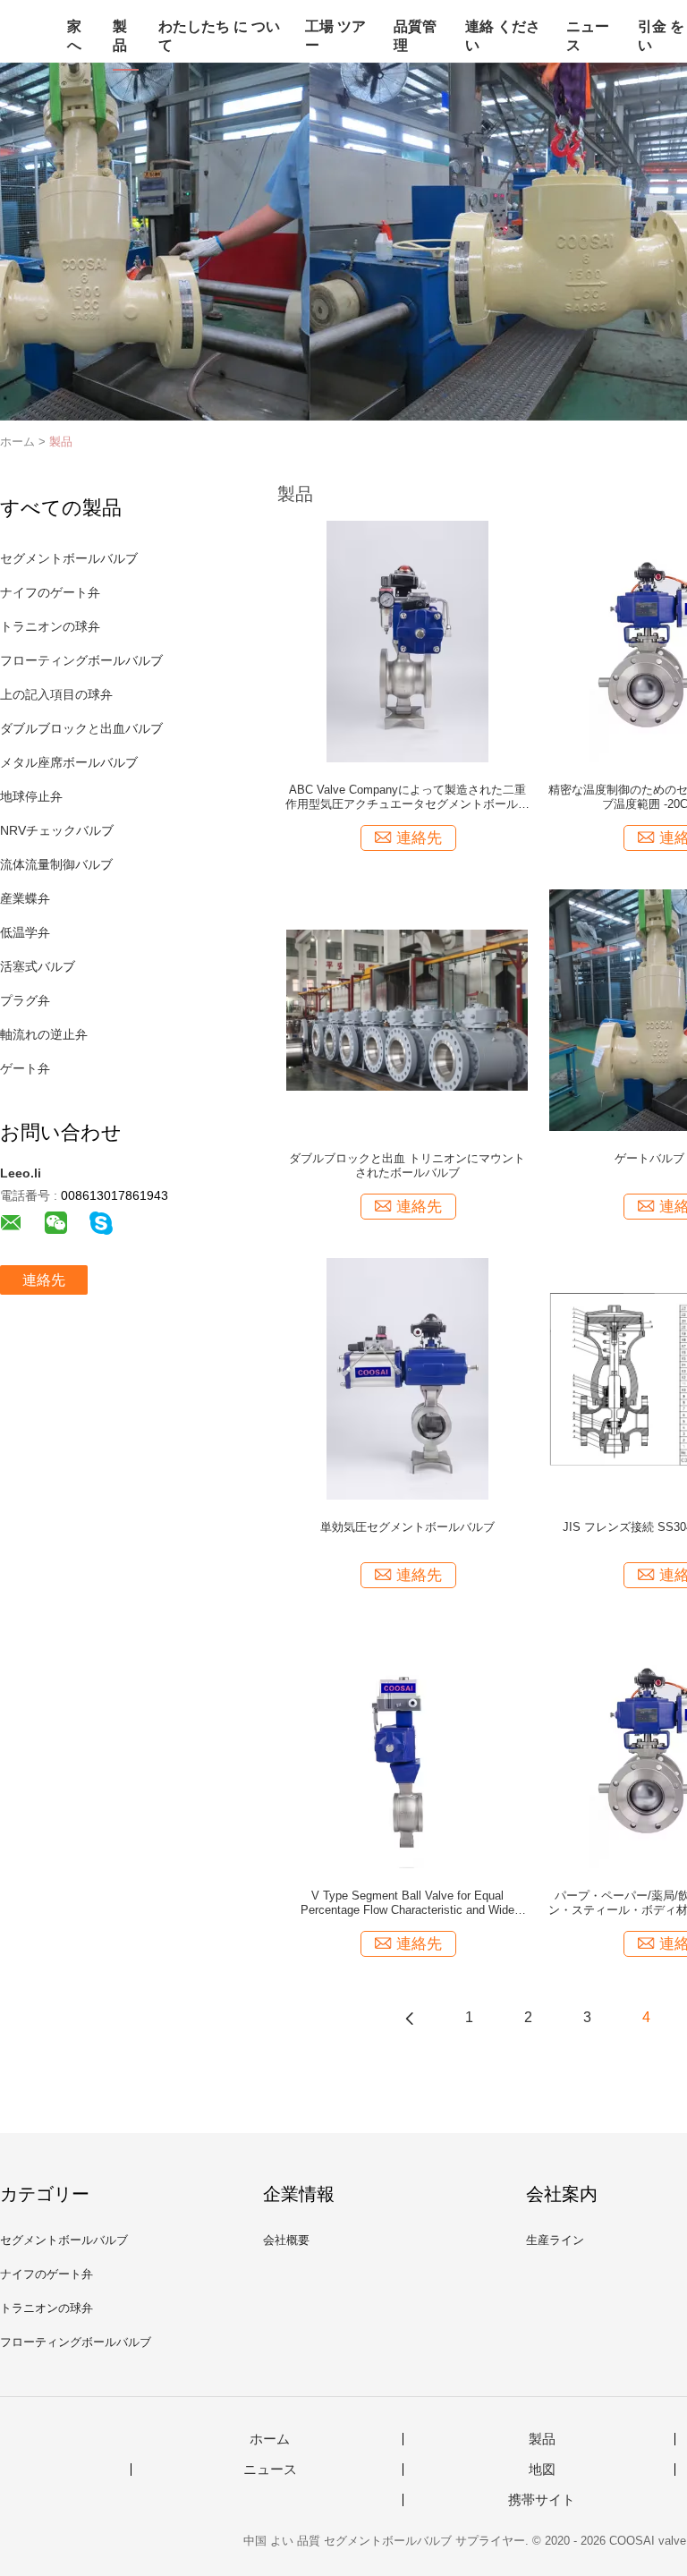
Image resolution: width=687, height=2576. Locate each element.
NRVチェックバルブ (57, 830)
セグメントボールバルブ (69, 558)
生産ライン (555, 2240)
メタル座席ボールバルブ (69, 762)
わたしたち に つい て (219, 36)
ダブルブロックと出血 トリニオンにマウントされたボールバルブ (407, 1165)
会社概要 (286, 2240)
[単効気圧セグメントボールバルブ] (407, 1378)
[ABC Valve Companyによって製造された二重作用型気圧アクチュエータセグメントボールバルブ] (407, 641)
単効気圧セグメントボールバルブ (407, 1527)
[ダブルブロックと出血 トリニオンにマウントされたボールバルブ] (407, 1009)
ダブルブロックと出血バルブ (81, 728)
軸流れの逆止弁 (44, 1034)
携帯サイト (542, 2500)
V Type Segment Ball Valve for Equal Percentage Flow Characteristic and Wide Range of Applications (407, 1903)
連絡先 (44, 1280)
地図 (542, 2470)
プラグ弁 (25, 1000)
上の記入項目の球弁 (56, 694)
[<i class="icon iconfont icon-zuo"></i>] (410, 2018)
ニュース (588, 36)
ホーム (270, 2439)
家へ (74, 36)
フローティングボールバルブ (81, 660)
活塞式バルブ (38, 966)
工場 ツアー (335, 36)
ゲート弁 (25, 1068)
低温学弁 (25, 932)
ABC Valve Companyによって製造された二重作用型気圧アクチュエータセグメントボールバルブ (407, 797)
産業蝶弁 (25, 898)
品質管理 (415, 36)
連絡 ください (503, 36)
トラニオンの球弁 (50, 626)
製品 (120, 36)
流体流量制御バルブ (56, 864)
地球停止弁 (31, 796)
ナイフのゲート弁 (50, 592)
